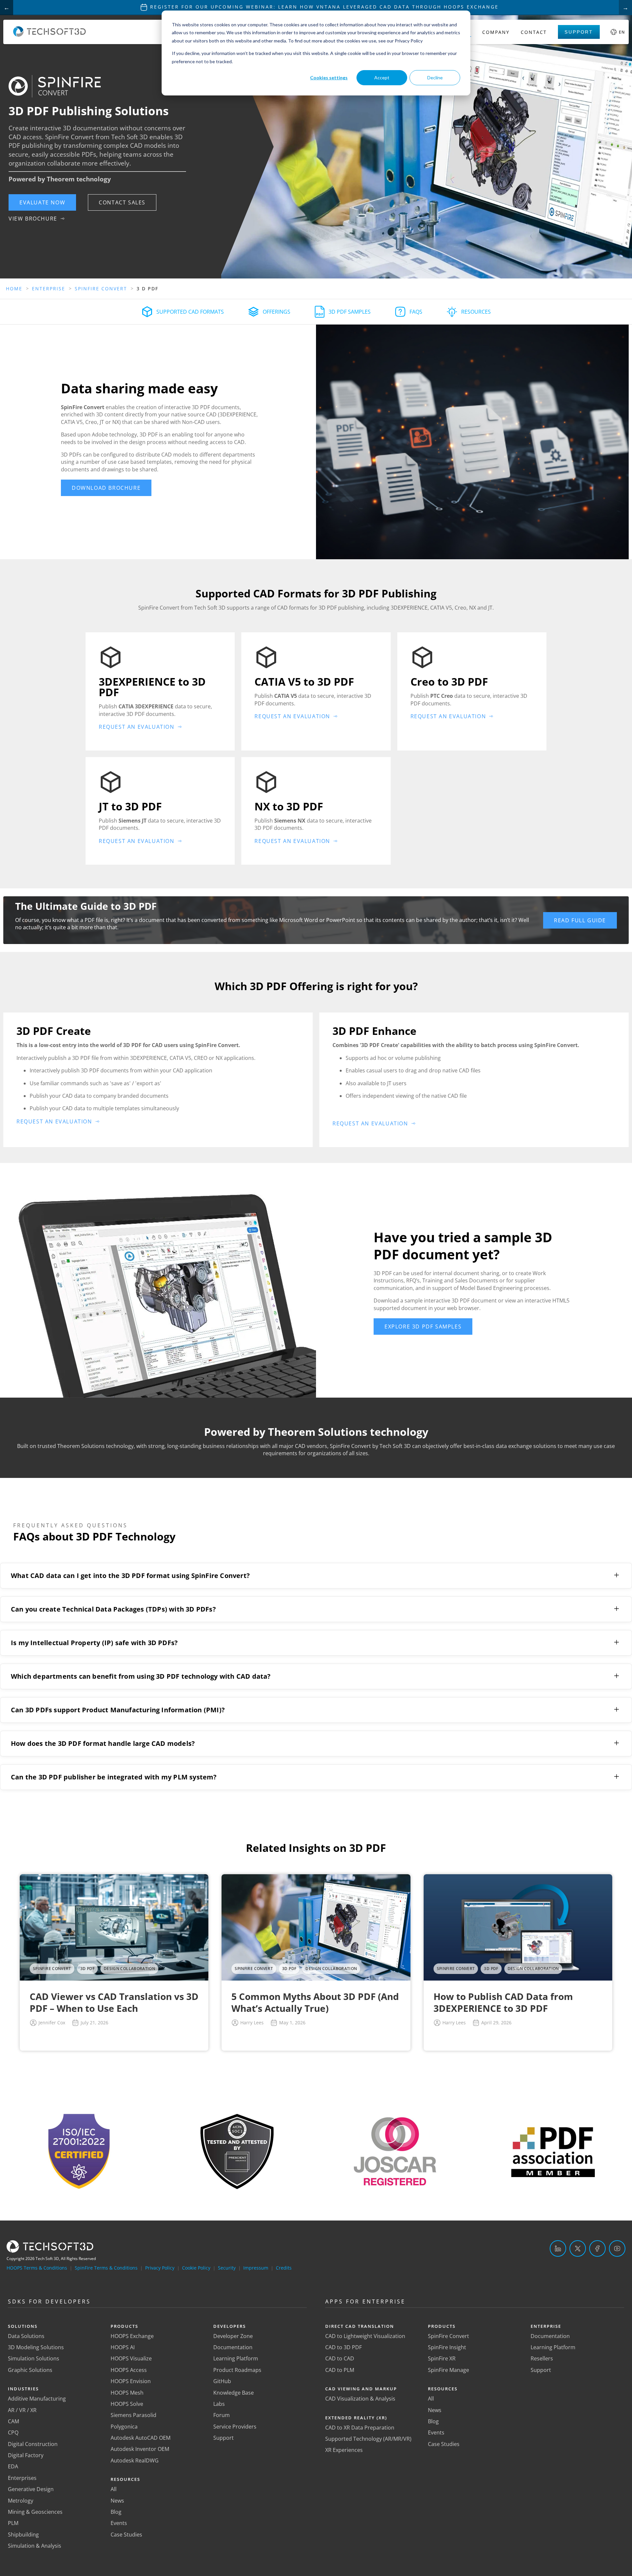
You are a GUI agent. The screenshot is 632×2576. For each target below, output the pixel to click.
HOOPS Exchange (132, 2336)
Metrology (21, 2501)
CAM (13, 2421)
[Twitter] (578, 2248)
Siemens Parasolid (133, 2415)
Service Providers (235, 2427)
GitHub (222, 2381)
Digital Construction (33, 2444)
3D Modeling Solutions (36, 2347)
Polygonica (124, 2427)
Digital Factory (26, 2455)
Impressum (256, 2268)
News (117, 2501)
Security (227, 2268)
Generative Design (31, 2489)
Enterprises (22, 2478)
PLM (13, 2523)
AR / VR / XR (22, 2410)
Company (496, 32)
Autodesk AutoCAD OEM (141, 2438)
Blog (116, 2512)
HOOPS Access (129, 2370)
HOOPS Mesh (127, 2393)
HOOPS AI (123, 2347)
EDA (13, 2466)
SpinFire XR (442, 2358)
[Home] (50, 35)
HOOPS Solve (127, 2404)
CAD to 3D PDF (343, 2347)
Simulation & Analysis (35, 2546)
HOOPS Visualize (131, 2358)
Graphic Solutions (30, 2370)
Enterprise (49, 289)
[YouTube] (617, 2248)
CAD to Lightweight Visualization (365, 2336)
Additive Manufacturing (37, 2399)
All (114, 2489)
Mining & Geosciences (35, 2512)
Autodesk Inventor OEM (140, 2449)
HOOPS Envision (131, 2381)
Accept (382, 78)
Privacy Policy (160, 2268)
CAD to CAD (340, 2358)
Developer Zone (233, 2336)
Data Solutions (26, 2336)
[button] (42, 202)
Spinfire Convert (101, 289)
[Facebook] (597, 2248)
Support (579, 32)
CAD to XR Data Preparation (360, 2428)
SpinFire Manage (448, 2370)
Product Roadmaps (237, 2370)
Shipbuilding (23, 2535)
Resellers (542, 2358)
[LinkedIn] (558, 2248)
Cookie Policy (196, 2268)
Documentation (233, 2347)
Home (14, 289)
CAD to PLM (340, 2370)
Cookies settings (329, 78)
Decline (435, 78)
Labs (219, 2404)
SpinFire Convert (448, 2336)
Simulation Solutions (34, 2358)
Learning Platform (236, 2358)
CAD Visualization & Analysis (360, 2399)
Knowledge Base (234, 2393)
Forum (222, 2415)
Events (119, 2523)
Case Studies (126, 2535)
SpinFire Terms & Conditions (106, 2268)
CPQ (13, 2432)
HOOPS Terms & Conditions (37, 2268)
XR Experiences (344, 2450)
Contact (534, 32)
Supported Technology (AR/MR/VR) (368, 2439)
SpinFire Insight (447, 2347)
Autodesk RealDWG (135, 2460)
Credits (284, 2268)
